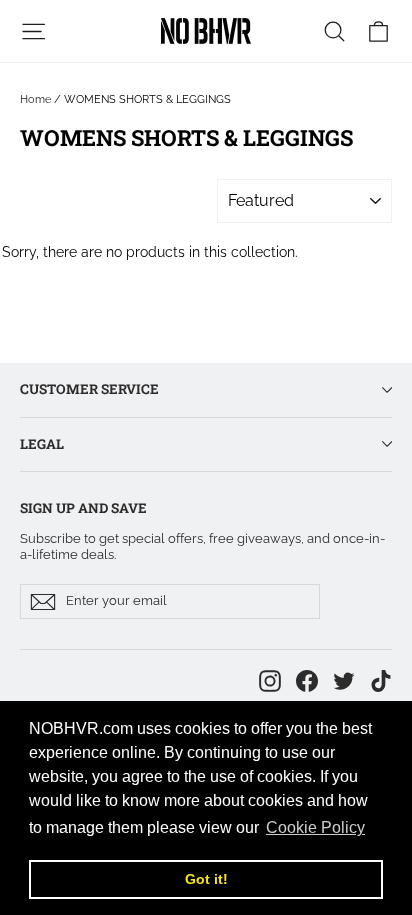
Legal (42, 444)
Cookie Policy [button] (315, 827)
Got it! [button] (206, 879)
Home (35, 99)
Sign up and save (83, 507)
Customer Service (89, 389)
